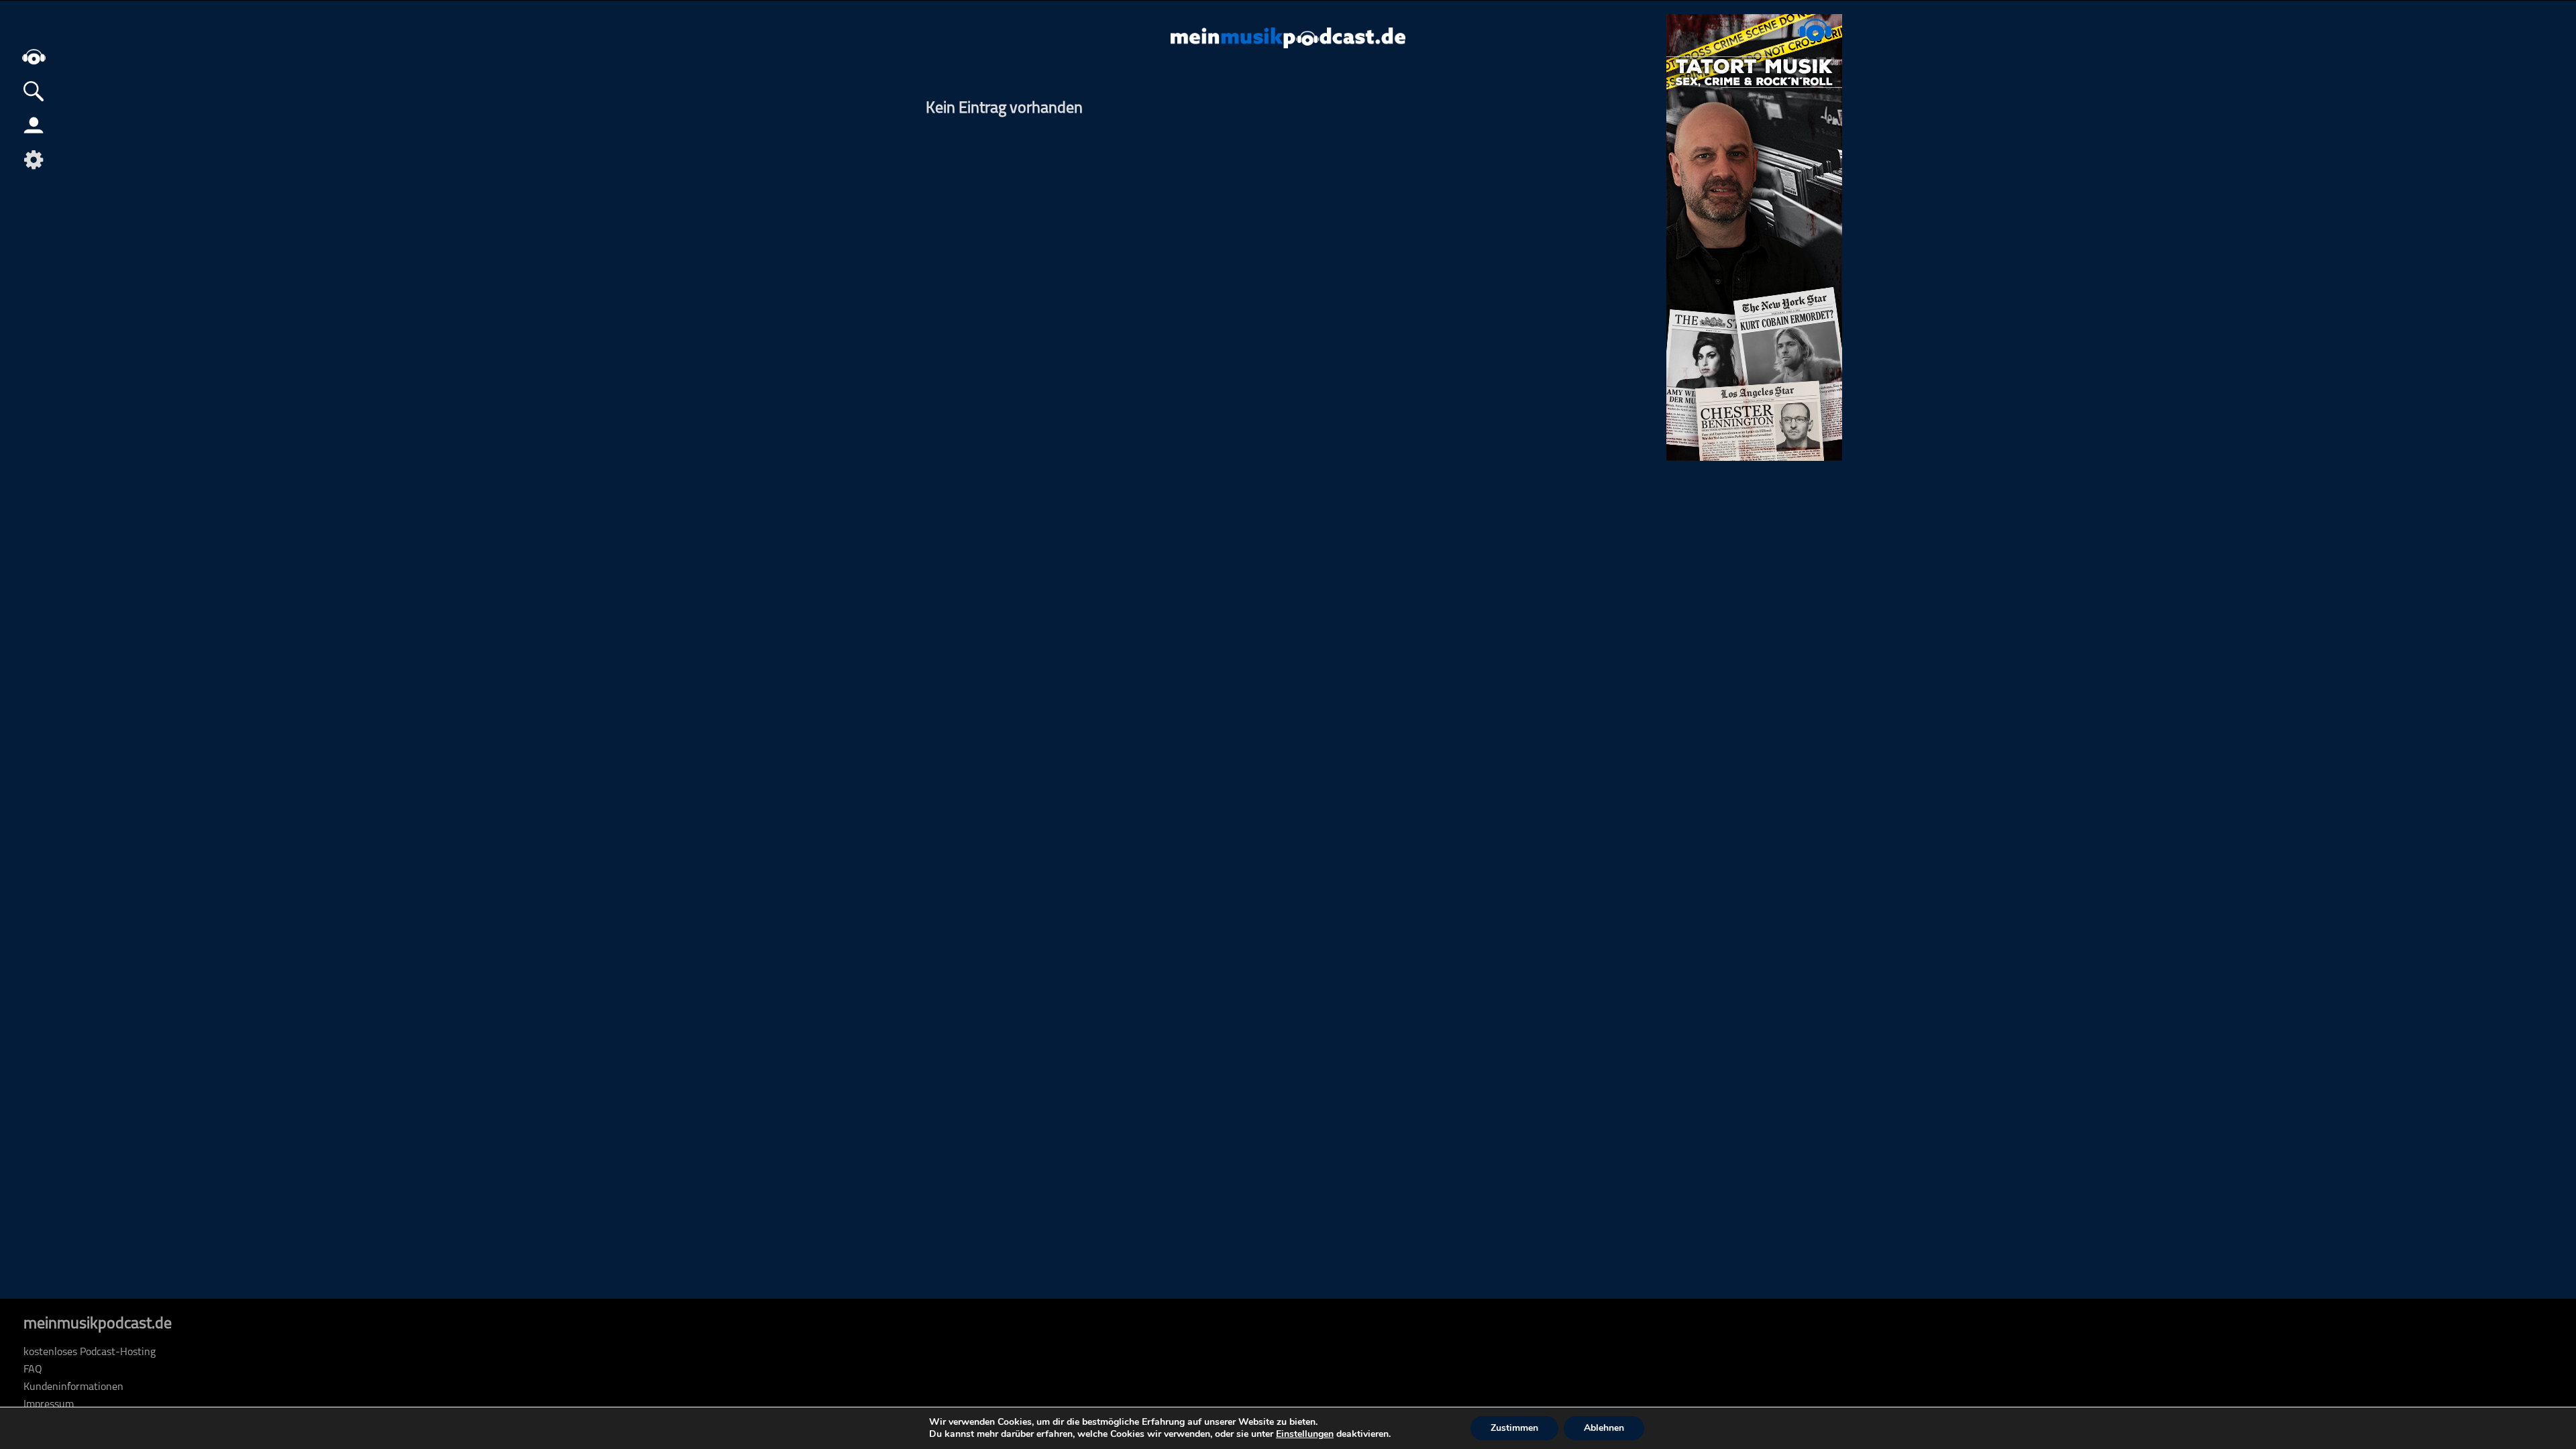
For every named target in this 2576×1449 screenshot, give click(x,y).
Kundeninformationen (73, 1387)
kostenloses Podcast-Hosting (90, 1352)
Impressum (49, 1405)
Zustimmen (1514, 1428)
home (34, 57)
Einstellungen (1305, 1434)
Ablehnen (1604, 1428)
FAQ (33, 1370)
